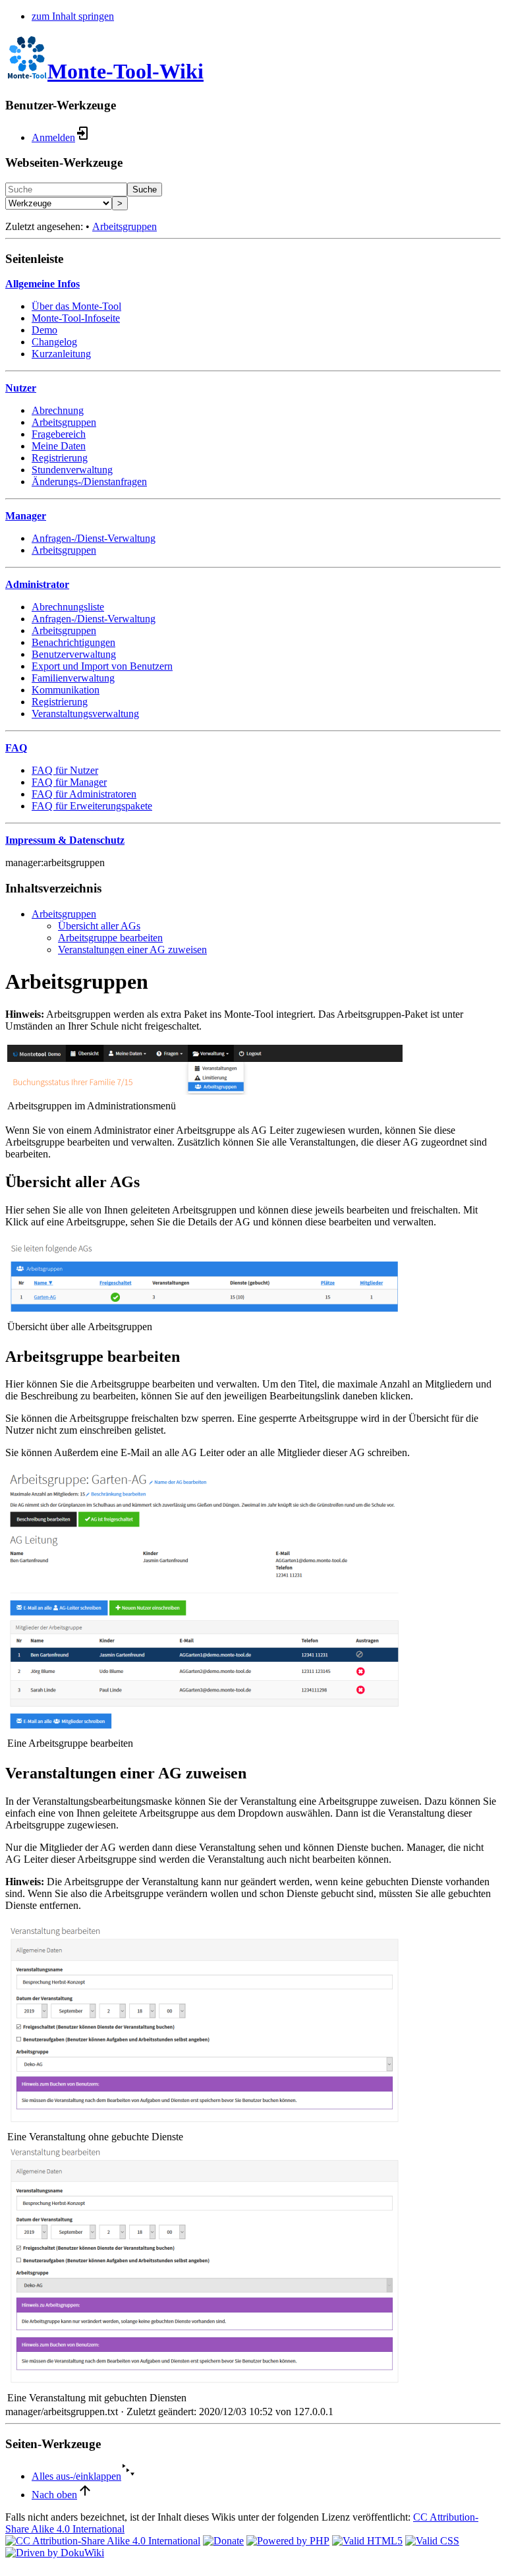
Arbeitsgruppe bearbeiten (110, 938)
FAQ (16, 748)
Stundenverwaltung (72, 470)
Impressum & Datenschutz (65, 840)
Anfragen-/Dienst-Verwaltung (94, 538)
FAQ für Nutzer (65, 770)
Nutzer (21, 388)
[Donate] (223, 2541)
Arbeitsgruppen (125, 226)
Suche (145, 190)
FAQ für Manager (69, 782)
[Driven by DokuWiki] (55, 2553)
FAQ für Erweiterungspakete (92, 806)
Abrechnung (58, 410)
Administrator (37, 584)
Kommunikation (66, 690)
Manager (26, 516)
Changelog (54, 342)
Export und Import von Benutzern (102, 666)
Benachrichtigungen (73, 642)
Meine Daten (59, 446)
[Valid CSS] (432, 2541)
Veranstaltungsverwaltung (85, 714)
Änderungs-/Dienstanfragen (89, 482)
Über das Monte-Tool (76, 306)
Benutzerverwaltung (74, 654)
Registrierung (60, 458)
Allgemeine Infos (42, 284)
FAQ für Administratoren (84, 794)
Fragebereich (59, 434)
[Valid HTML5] (367, 2541)
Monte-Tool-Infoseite (76, 318)
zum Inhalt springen (73, 16)
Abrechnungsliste (68, 607)
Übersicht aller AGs (99, 926)
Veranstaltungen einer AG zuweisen (132, 950)
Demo (44, 330)
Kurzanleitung (61, 354)
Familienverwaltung (73, 678)
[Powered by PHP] (288, 2541)
